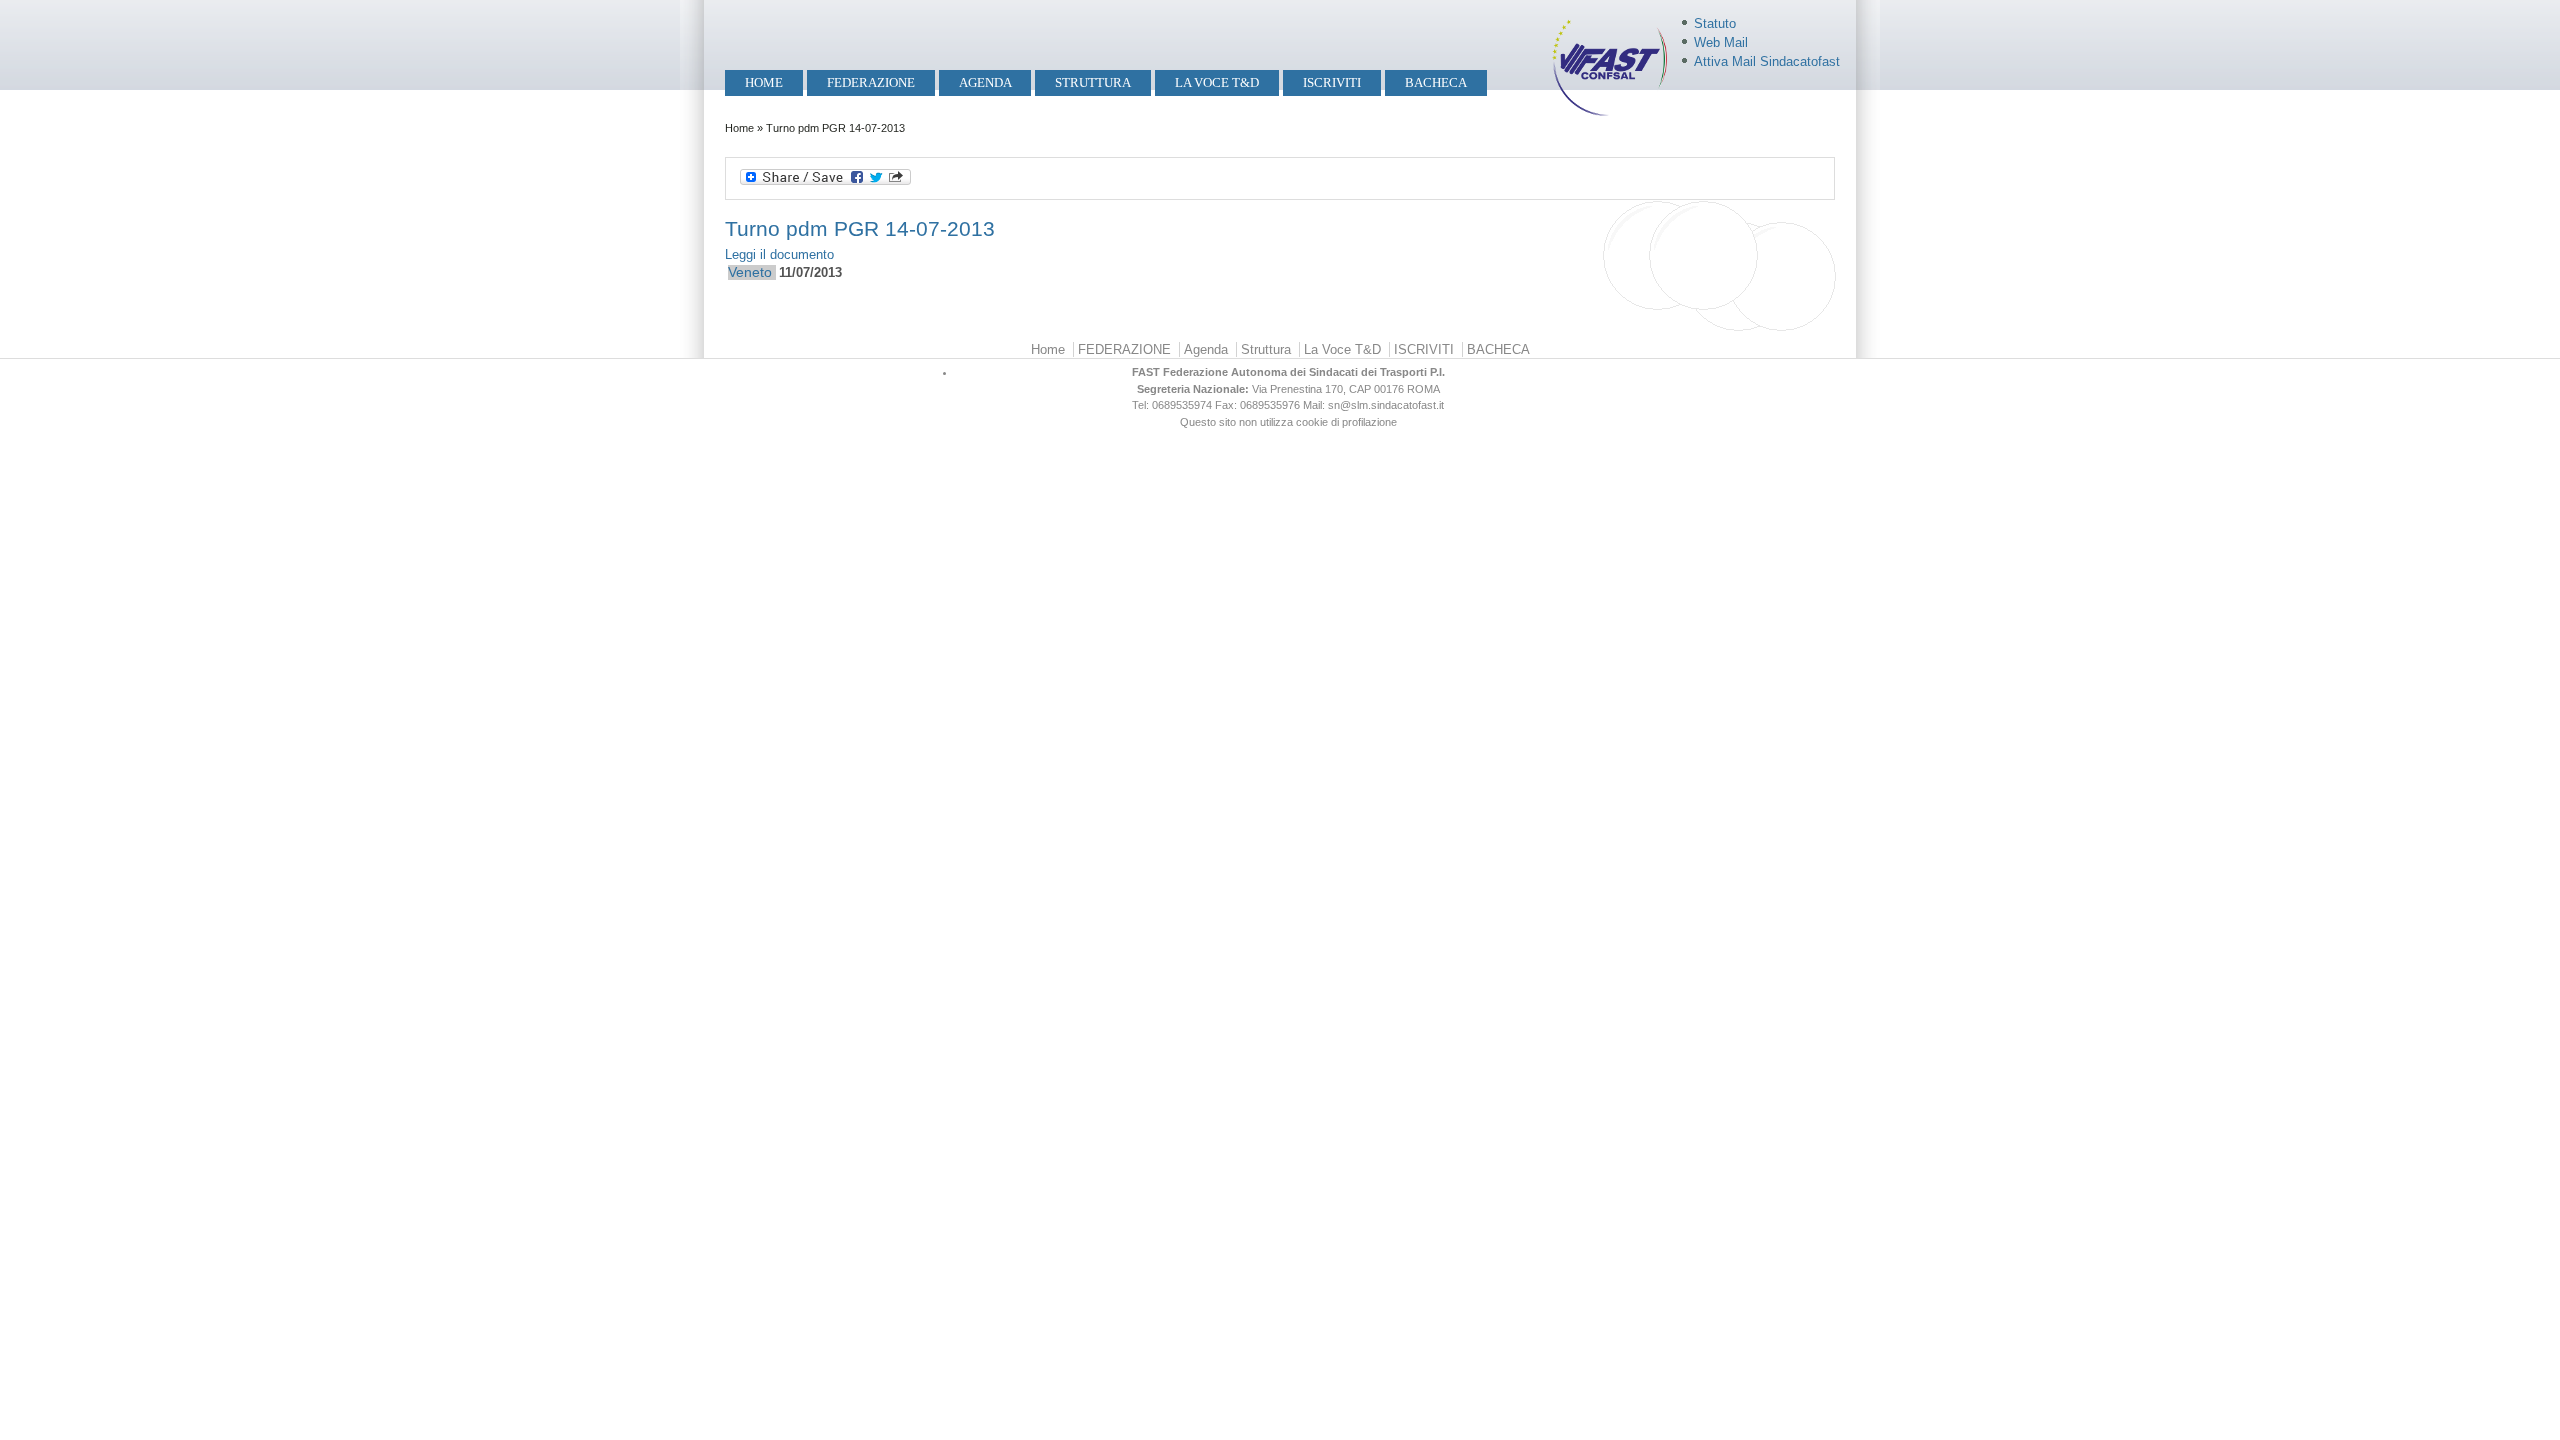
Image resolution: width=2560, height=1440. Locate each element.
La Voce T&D (1217, 82)
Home (764, 82)
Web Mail (1721, 42)
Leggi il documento (779, 254)
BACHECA (1436, 82)
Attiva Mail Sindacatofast (1767, 61)
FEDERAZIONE (871, 82)
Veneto (750, 272)
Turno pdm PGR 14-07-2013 (860, 228)
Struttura (1093, 82)
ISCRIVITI (1332, 82)
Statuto (1715, 23)
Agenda (985, 82)
